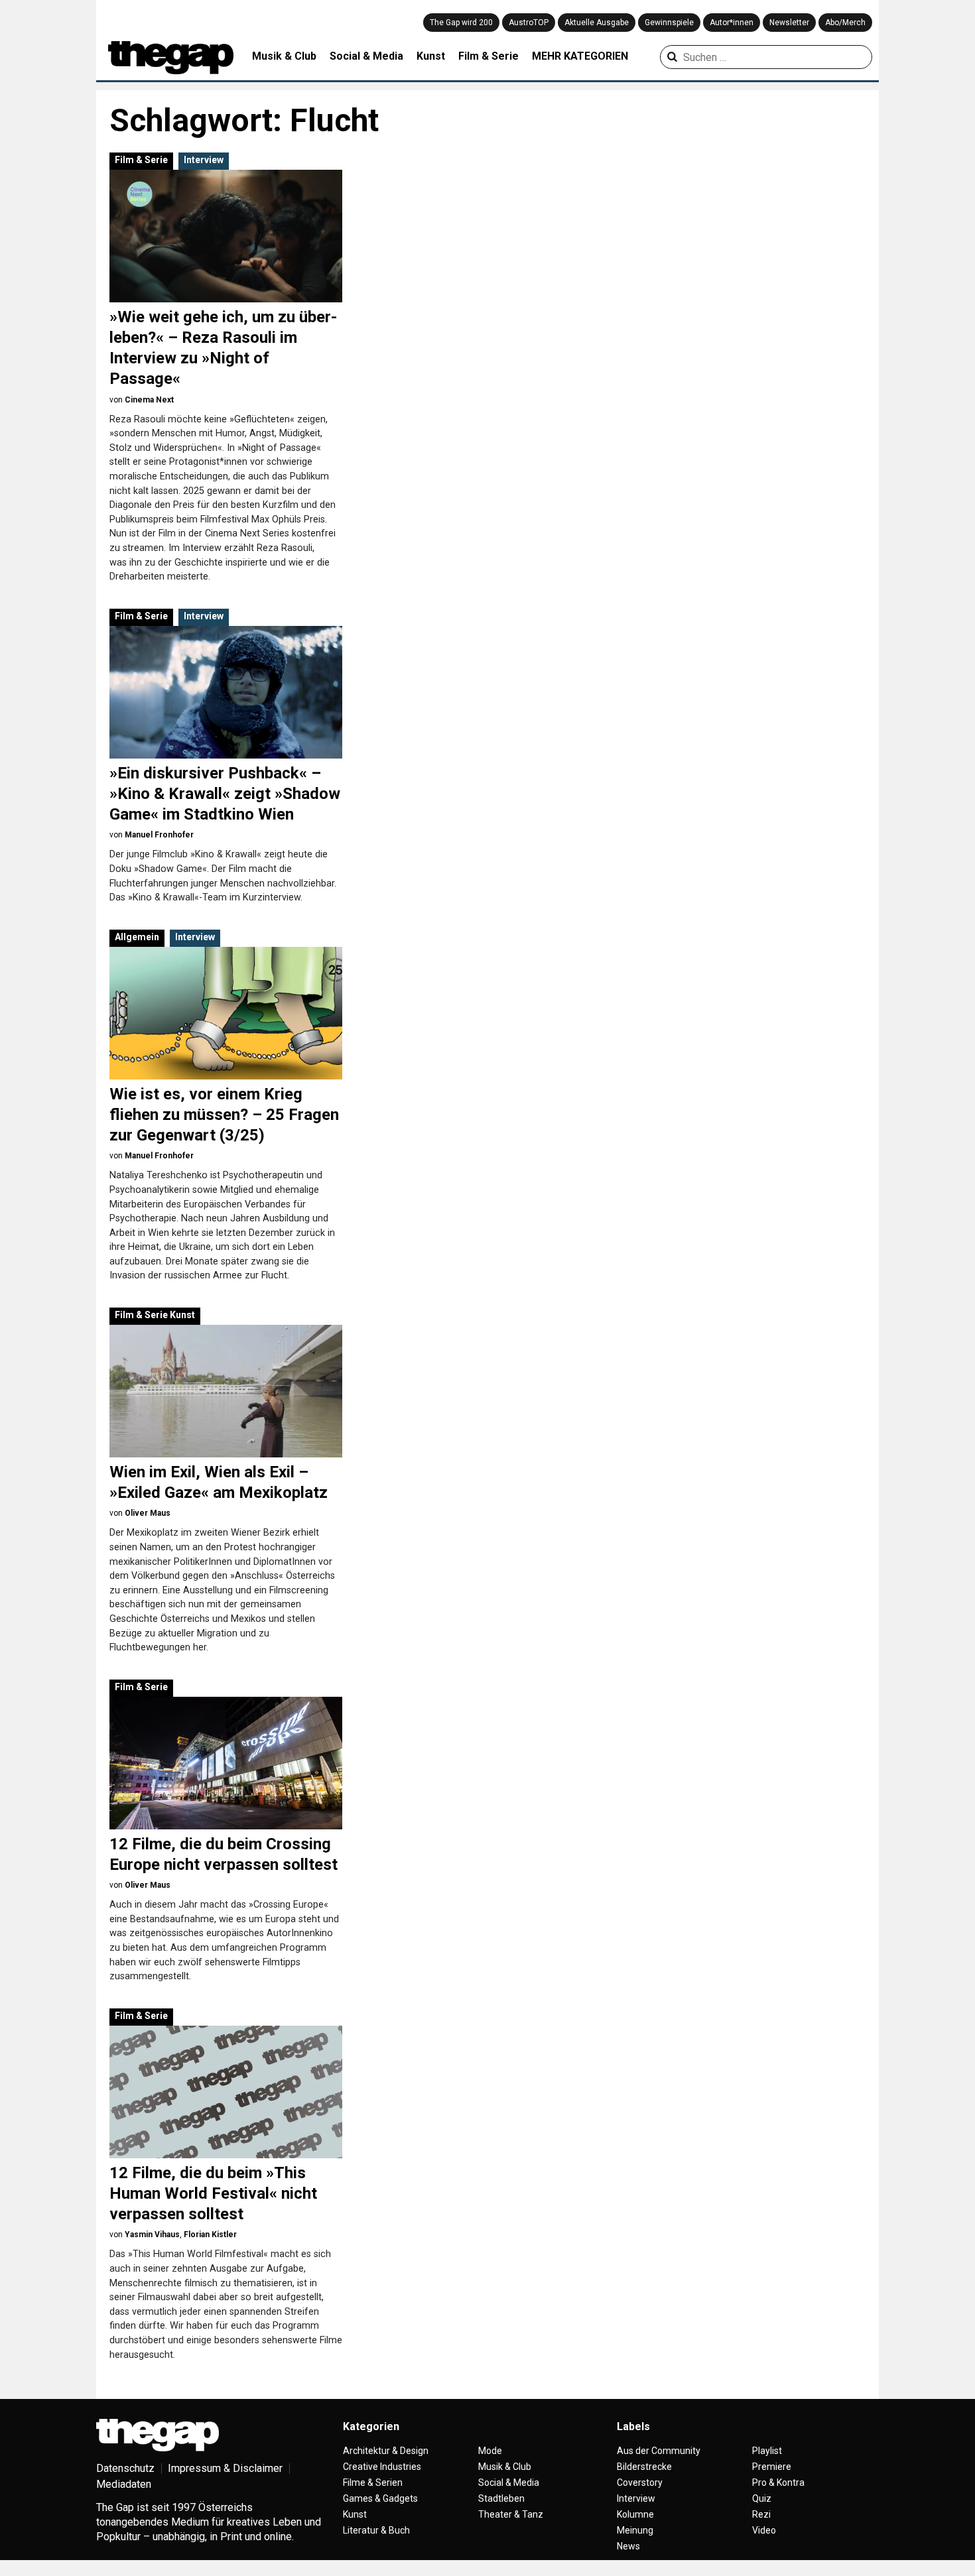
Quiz (762, 2498)
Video (764, 2530)
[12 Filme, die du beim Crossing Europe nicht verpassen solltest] (226, 1763)
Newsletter (789, 23)
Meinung (635, 2530)
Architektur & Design (386, 2451)
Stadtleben (501, 2498)
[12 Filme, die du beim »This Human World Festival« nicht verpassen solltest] (226, 2092)
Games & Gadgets (380, 2498)
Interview (204, 160)
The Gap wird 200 (461, 23)
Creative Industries (382, 2467)
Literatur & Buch (376, 2530)
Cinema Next (149, 400)
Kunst (431, 56)
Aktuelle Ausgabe (597, 23)
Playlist (767, 2451)
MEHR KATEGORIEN (580, 56)
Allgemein (137, 937)
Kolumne (635, 2514)
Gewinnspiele (669, 23)
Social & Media (366, 56)
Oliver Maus (148, 1513)
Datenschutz (125, 2468)
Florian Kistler (210, 2235)
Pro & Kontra (778, 2483)
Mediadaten (124, 2484)
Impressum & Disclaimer (225, 2468)
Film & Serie (488, 56)
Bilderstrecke (644, 2467)
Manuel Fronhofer (159, 835)
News (628, 2546)
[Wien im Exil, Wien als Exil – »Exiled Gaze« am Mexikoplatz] (226, 1391)
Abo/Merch (845, 23)
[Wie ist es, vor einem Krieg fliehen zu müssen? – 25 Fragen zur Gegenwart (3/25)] (226, 1013)
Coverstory (640, 2483)
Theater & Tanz (511, 2514)
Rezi (761, 2514)
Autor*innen (732, 23)
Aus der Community (659, 2451)
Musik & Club (284, 56)
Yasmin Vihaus (152, 2235)
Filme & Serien (373, 2483)
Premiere (772, 2467)
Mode (490, 2451)
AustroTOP (529, 23)
